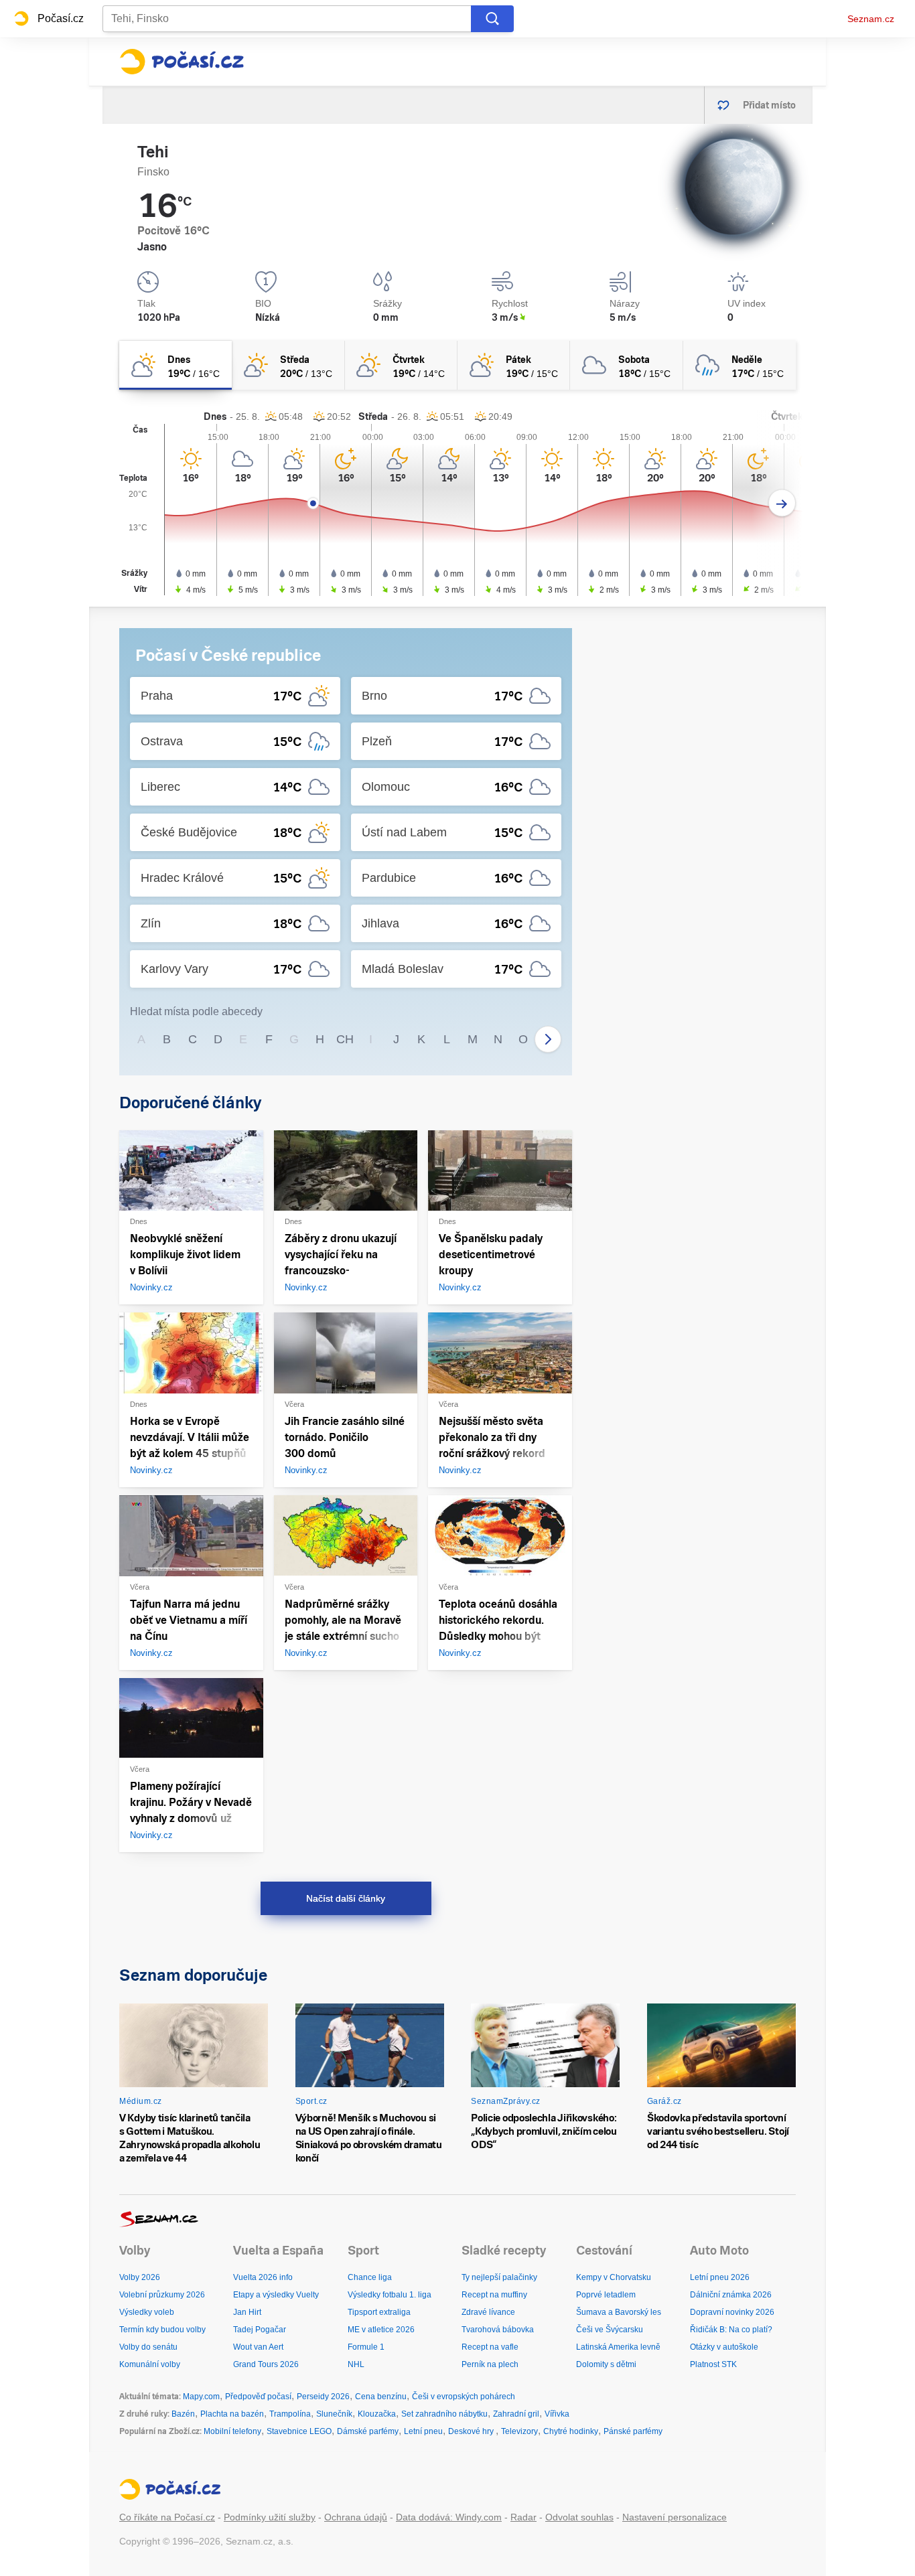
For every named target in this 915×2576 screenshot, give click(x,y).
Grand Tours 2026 (266, 2364)
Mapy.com (201, 2397)
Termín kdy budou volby (162, 2330)
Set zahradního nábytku (444, 2414)
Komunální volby (150, 2364)
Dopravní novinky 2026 (732, 2312)
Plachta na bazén (232, 2414)
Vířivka (557, 2414)
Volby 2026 (140, 2277)
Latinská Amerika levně (618, 2347)
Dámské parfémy (368, 2431)
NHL (356, 2364)
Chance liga (370, 2277)
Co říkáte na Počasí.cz (167, 2517)
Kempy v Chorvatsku (614, 2277)
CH (345, 1039)
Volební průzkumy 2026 (162, 2295)
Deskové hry (472, 2431)
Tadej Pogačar (260, 2330)
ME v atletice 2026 (381, 2330)
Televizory (519, 2431)
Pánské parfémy (633, 2431)
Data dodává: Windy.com (449, 2517)
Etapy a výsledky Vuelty (276, 2295)
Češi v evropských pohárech (464, 2397)
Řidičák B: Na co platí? (731, 2330)
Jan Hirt (247, 2312)
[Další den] (782, 503)
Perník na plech (490, 2364)
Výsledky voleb (147, 2312)
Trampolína (290, 2414)
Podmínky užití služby (270, 2517)
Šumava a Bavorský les (619, 2312)
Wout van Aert (258, 2347)
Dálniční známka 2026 (731, 2295)
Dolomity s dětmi (606, 2364)
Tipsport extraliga (379, 2312)
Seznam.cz (871, 19)
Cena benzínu (381, 2397)
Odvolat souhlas (579, 2517)
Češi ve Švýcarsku (610, 2330)
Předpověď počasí (258, 2397)
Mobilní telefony (232, 2431)
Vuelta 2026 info (263, 2277)
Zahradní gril (516, 2414)
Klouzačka (377, 2414)
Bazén (183, 2414)
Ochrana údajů (356, 2517)
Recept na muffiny (494, 2295)
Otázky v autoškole (724, 2347)
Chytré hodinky (571, 2431)
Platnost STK (713, 2364)
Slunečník (334, 2414)
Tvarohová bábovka (498, 2330)
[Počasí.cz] (182, 62)
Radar (523, 2517)
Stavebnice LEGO (299, 2431)
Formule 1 (366, 2347)
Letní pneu (423, 2431)
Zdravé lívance (488, 2312)
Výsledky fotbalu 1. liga (390, 2295)
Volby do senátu (148, 2347)
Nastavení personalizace (675, 2517)
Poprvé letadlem (606, 2295)
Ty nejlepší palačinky (499, 2277)
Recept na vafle (490, 2347)
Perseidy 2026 (323, 2397)
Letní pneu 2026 (720, 2277)
